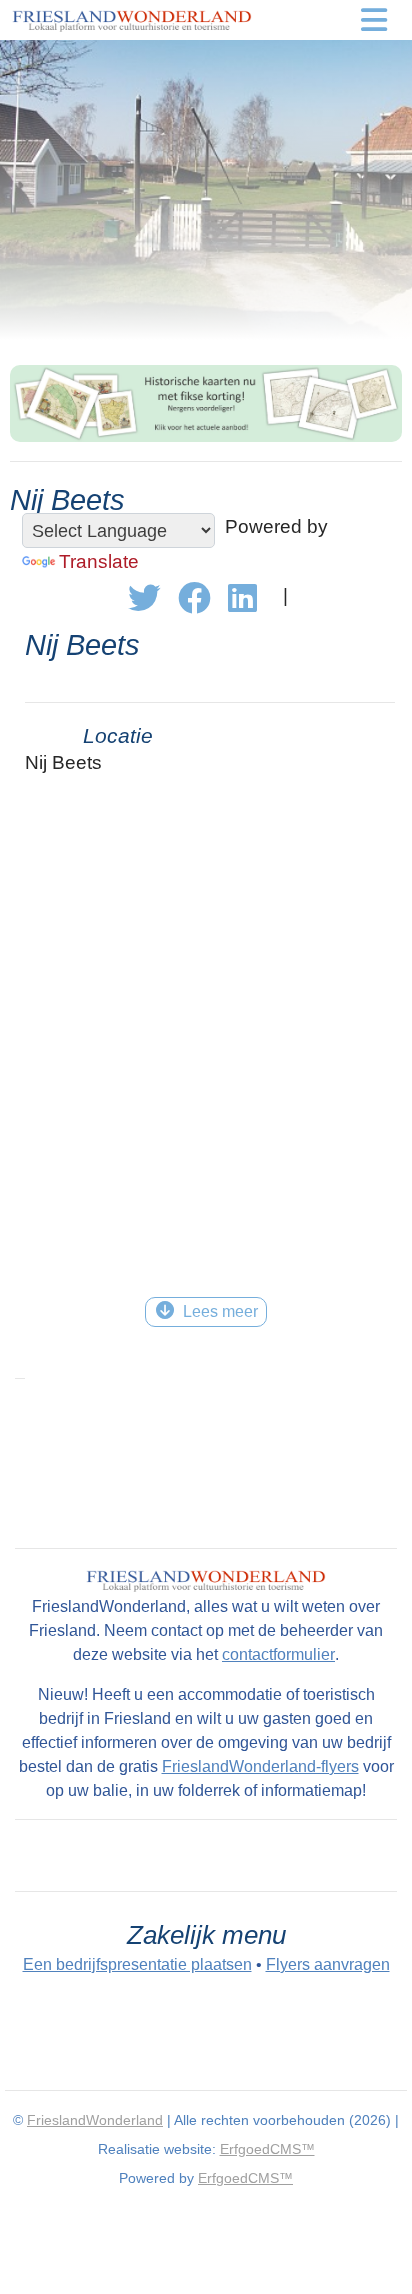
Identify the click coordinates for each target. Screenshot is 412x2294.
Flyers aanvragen (328, 1964)
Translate (99, 561)
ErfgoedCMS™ (267, 2149)
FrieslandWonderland (95, 2120)
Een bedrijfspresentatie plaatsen (137, 1964)
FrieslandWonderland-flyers (260, 1766)
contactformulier (278, 1654)
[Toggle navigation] (374, 20)
